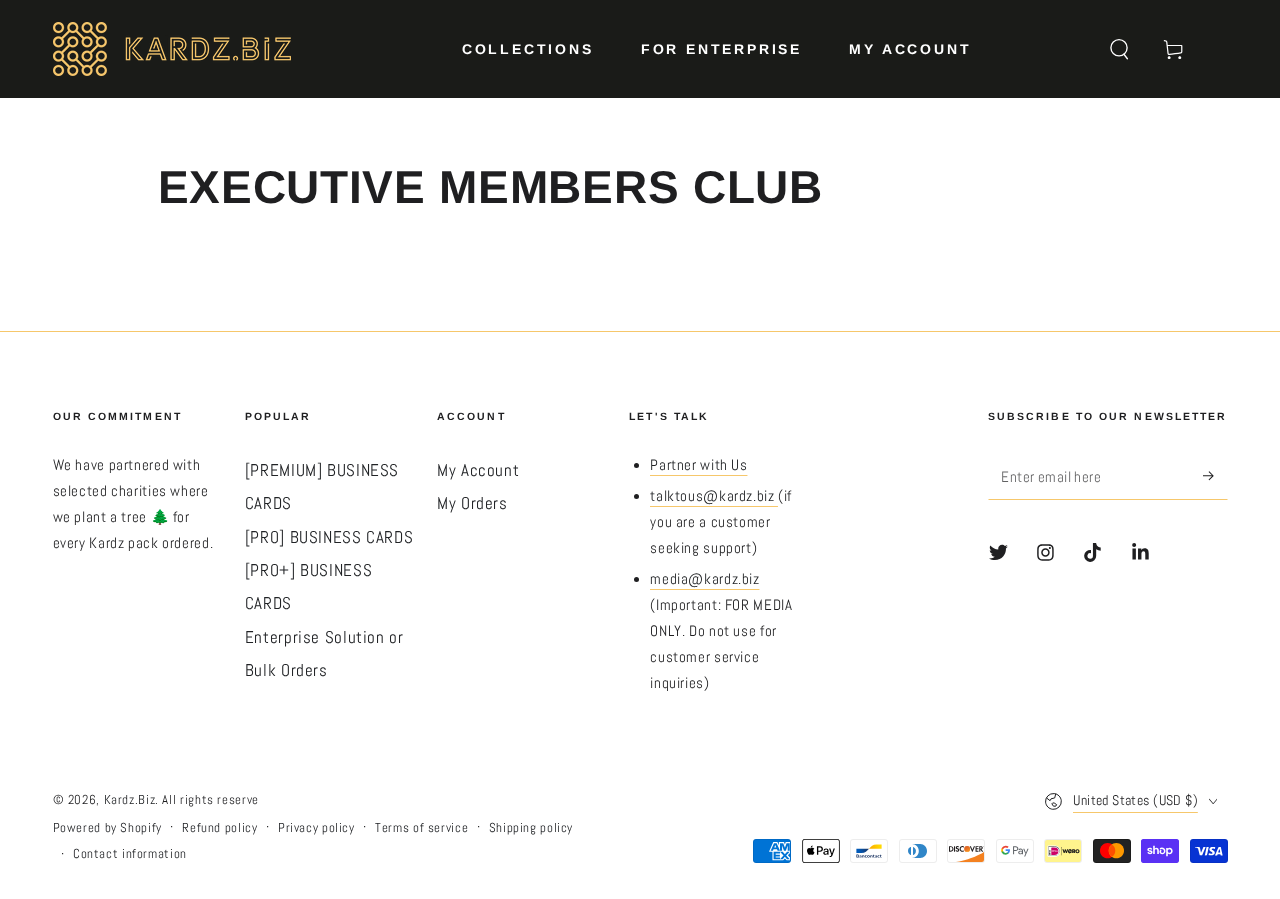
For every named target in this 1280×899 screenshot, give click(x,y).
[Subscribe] (1215, 476)
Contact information (130, 854)
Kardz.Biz (130, 800)
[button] (1119, 49)
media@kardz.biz (704, 579)
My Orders (472, 503)
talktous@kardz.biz (714, 496)
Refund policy (219, 828)
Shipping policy (531, 828)
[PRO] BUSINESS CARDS (329, 537)
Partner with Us (698, 465)
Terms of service (421, 828)
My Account (478, 470)
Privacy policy (316, 828)
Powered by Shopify (107, 828)
